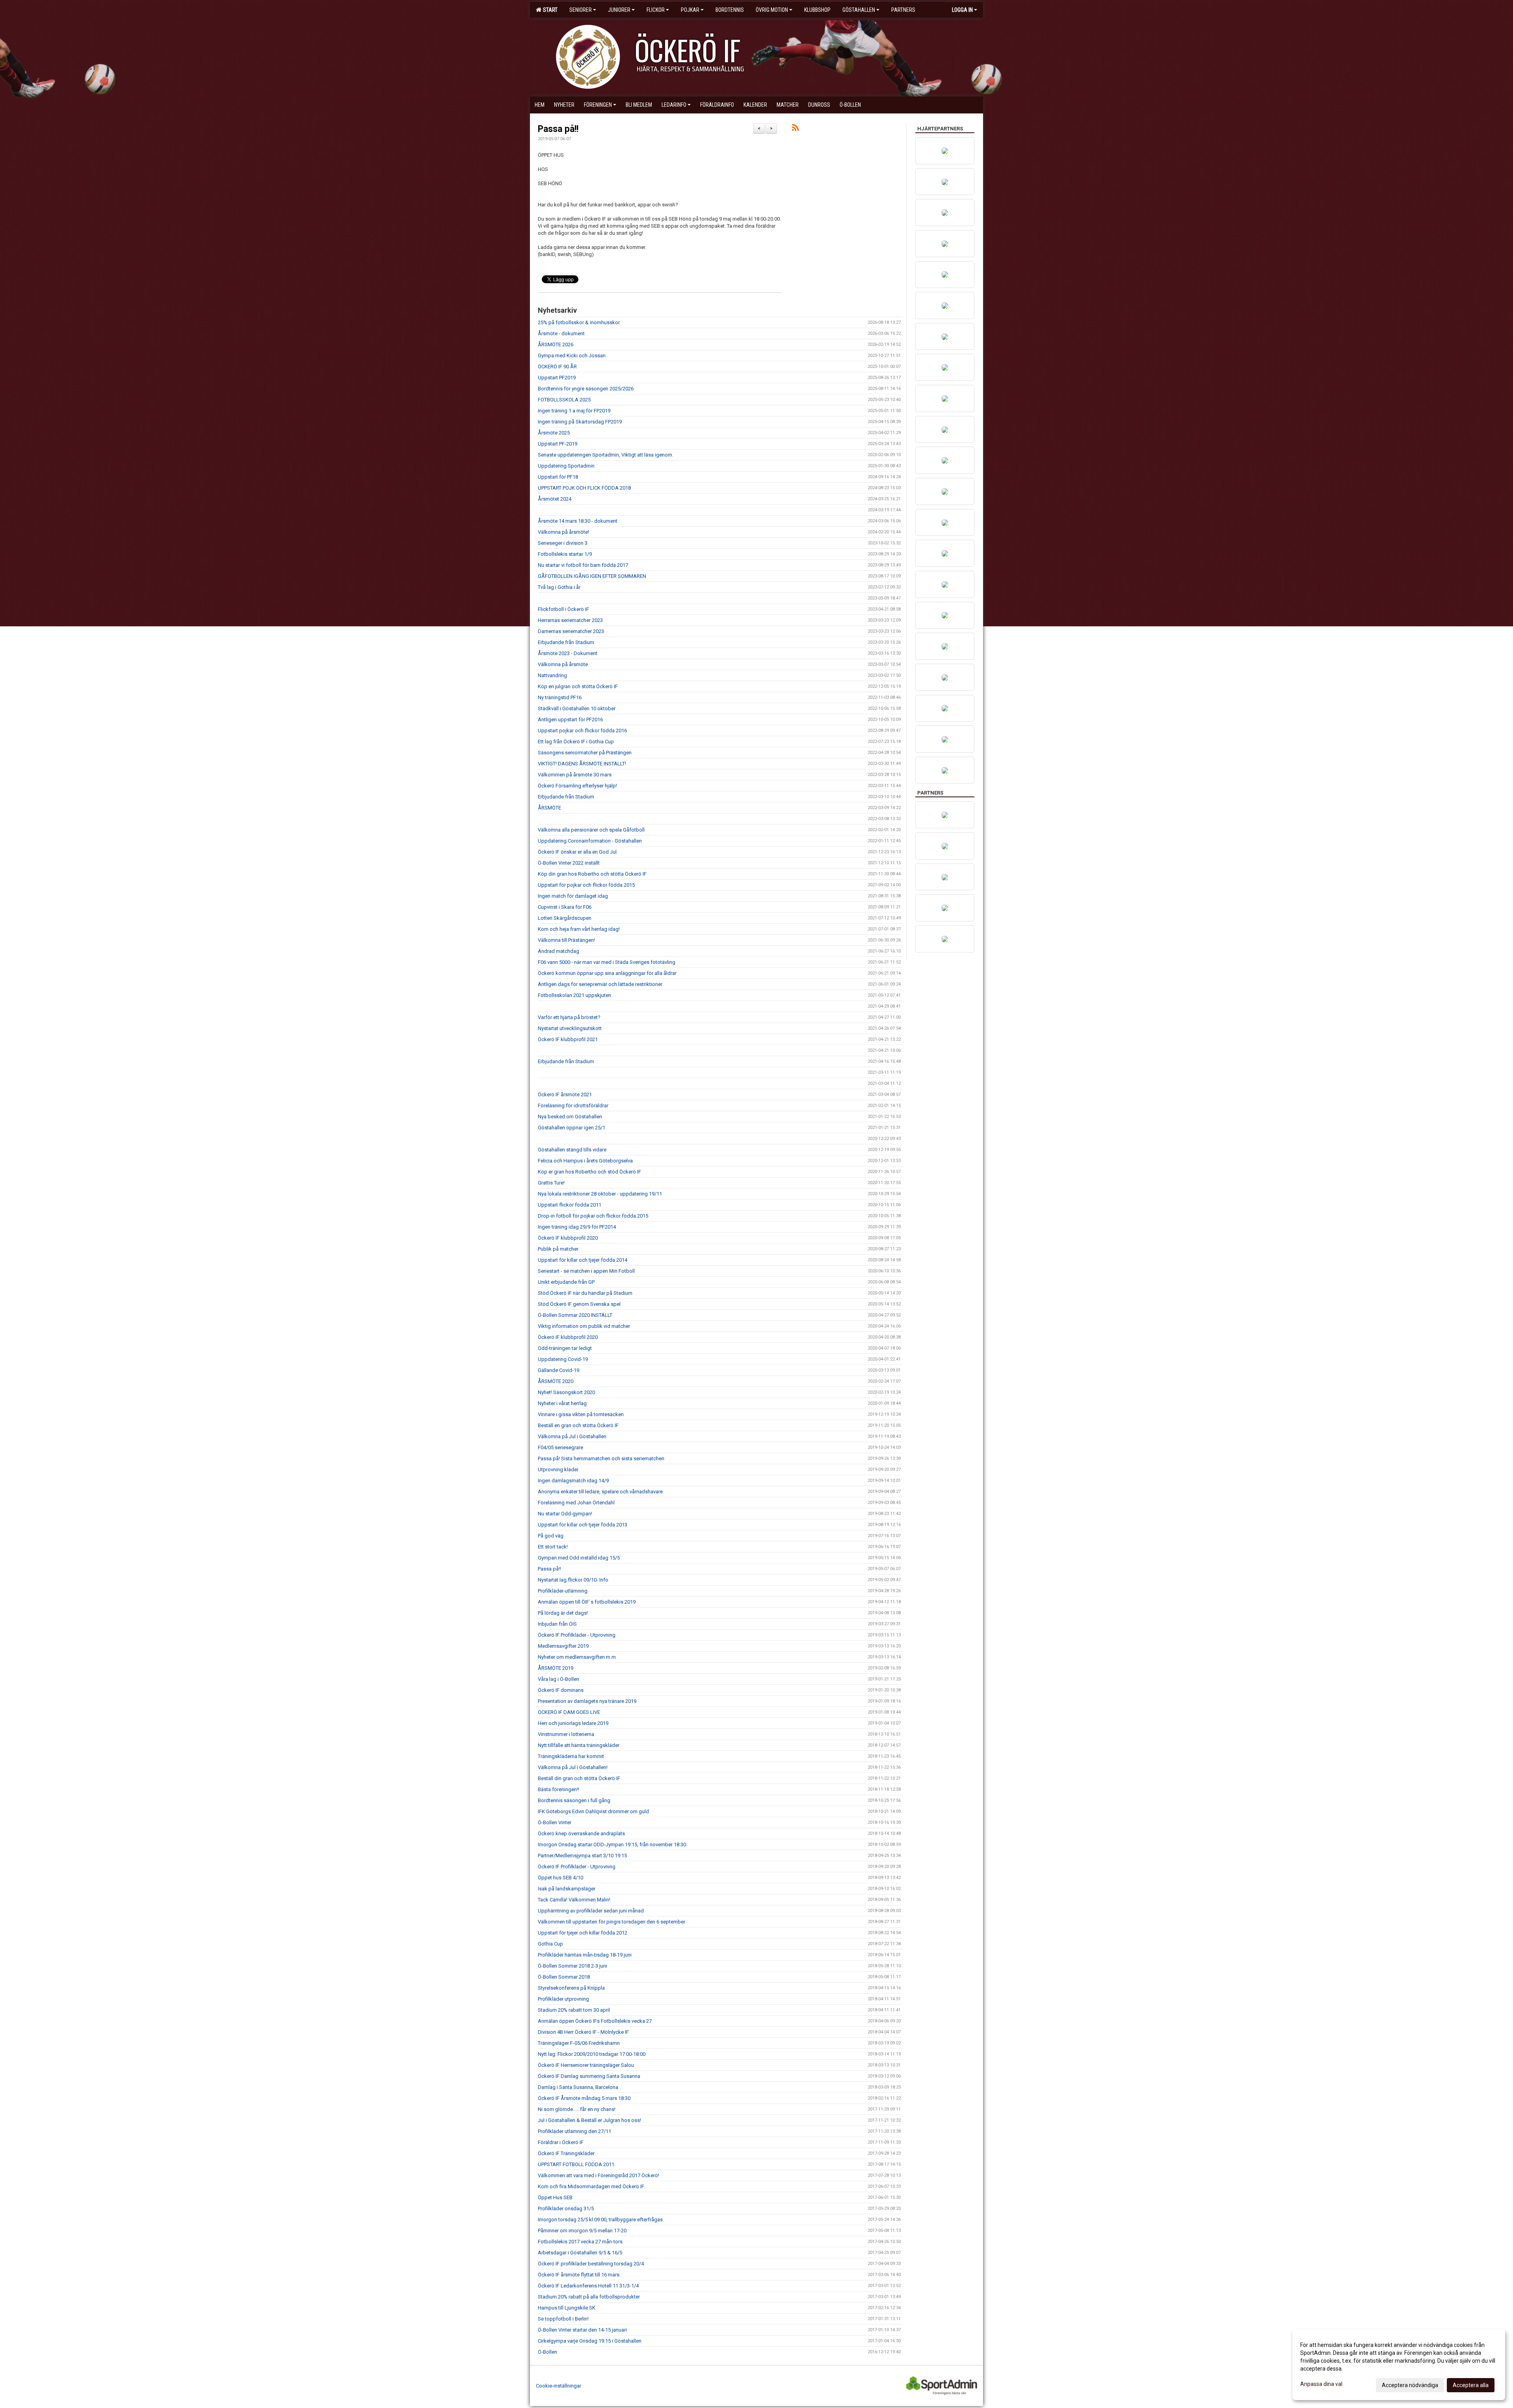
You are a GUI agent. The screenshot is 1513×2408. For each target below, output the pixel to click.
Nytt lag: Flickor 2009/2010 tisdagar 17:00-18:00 (592, 2054)
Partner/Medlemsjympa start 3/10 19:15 (582, 1856)
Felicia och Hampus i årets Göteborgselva (585, 1161)
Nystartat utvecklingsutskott (570, 1028)
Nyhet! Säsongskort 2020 (566, 1392)
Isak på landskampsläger (567, 1889)
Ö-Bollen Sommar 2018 (564, 1977)
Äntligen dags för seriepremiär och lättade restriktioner (600, 984)
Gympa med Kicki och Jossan (572, 356)
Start (549, 10)
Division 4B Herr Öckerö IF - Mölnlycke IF (583, 2032)
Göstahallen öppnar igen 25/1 (572, 1128)
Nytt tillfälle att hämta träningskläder (579, 1745)
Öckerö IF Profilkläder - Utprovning (577, 1635)
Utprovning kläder (558, 1469)
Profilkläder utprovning (563, 1999)
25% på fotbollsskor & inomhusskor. (579, 322)
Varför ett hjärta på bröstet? (569, 1017)
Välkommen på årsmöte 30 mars (575, 775)
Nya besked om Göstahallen (570, 1117)
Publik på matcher (558, 1249)
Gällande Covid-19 (559, 1370)
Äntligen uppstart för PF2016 (570, 719)
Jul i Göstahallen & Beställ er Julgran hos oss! (589, 2120)
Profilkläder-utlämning (563, 1591)
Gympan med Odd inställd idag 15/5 (579, 1558)
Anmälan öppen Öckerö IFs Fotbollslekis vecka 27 (595, 2021)
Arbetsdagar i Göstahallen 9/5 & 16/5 (580, 2253)
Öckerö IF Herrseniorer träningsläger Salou (586, 2065)
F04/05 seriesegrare (560, 1447)
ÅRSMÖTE (549, 808)
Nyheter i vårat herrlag (562, 1403)
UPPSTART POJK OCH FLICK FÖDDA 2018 (584, 488)
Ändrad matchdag (559, 951)
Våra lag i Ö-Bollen (559, 1679)
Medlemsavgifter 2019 (563, 1646)
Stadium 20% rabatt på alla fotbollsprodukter (589, 2297)
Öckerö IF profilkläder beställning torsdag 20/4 (591, 2264)
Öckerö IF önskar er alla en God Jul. (578, 852)
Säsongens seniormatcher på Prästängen (585, 753)
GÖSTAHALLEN (859, 10)
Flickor (656, 10)
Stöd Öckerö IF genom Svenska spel (579, 1304)
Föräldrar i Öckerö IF (561, 2142)
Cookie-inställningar (559, 2386)
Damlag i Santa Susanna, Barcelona (578, 2087)
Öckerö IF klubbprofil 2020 (568, 1238)
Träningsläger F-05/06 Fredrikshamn (579, 2043)
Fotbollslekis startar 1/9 (565, 554)
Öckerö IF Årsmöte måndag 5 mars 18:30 (584, 2098)
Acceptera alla (1471, 2385)
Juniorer (619, 10)
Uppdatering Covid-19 (563, 1359)
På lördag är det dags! (563, 1613)
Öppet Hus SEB (555, 2197)
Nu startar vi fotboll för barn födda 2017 (583, 565)
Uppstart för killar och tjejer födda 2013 (583, 1525)
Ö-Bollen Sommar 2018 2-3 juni (572, 1966)
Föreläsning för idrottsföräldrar (573, 1106)
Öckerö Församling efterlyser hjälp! (577, 786)
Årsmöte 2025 (554, 433)
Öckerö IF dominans (561, 1690)
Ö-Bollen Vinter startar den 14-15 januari (582, 2330)
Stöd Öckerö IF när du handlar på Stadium (585, 1293)
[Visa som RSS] (795, 129)
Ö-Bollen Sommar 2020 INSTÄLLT (575, 1315)
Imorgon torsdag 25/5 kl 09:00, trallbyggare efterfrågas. (601, 2220)
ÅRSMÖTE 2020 (556, 1381)
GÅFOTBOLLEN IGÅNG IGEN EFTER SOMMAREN (592, 576)
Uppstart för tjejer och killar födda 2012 (583, 1933)
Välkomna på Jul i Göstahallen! (573, 1767)
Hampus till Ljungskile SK (567, 2308)
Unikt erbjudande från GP (566, 1282)
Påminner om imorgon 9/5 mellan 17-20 (582, 2231)
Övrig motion (772, 10)
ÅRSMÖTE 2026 (556, 344)
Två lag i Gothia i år (559, 587)
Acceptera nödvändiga (1410, 2385)
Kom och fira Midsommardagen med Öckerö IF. (591, 2186)
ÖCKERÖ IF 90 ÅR (557, 367)
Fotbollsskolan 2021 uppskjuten (574, 995)
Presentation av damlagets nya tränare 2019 (587, 1701)
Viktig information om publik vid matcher (584, 1326)
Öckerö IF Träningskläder (566, 2153)
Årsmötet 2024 (555, 499)
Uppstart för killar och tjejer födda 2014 (583, 1260)
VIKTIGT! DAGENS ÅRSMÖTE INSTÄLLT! (582, 764)
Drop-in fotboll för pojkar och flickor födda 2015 (593, 1216)
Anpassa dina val (1321, 2384)
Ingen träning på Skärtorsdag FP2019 (580, 422)
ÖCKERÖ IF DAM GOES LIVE (569, 1712)
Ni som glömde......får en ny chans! (577, 2109)
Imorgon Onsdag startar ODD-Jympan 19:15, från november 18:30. (612, 1845)
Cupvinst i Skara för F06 (565, 907)
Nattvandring (552, 675)
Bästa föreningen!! (559, 1789)
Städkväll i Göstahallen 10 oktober (577, 708)
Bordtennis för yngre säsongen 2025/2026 (586, 389)
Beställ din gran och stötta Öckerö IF (579, 1778)
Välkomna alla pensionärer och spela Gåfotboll (591, 830)
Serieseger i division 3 (563, 543)
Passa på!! (558, 129)
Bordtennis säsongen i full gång (574, 1800)
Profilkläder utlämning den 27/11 (574, 2131)
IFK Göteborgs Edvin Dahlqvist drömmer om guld (593, 1811)
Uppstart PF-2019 (558, 444)
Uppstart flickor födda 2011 (570, 1205)
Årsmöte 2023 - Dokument (568, 653)
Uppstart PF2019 (557, 378)
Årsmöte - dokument (561, 333)
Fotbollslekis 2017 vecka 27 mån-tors (580, 2242)
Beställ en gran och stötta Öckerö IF (578, 1425)
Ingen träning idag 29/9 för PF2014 (577, 1227)
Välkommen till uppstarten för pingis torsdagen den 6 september (612, 1922)
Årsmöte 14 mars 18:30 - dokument (578, 521)
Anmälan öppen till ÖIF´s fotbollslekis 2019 (587, 1602)
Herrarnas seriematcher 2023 (570, 620)
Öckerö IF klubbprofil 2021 (568, 1039)
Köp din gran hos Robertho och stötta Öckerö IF (592, 874)
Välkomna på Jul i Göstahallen (572, 1436)
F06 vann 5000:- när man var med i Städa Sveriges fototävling (607, 962)
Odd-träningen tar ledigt (565, 1348)
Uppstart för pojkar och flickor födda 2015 (586, 885)
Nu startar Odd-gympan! (565, 1514)
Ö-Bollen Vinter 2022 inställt (569, 863)
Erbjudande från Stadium (566, 642)
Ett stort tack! (553, 1547)
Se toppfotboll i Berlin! (563, 2319)
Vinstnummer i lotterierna (566, 1734)
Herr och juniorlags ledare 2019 (573, 1723)
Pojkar (690, 10)
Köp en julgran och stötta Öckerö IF (578, 686)
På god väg (551, 1536)
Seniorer (581, 10)
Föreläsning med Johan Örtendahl (576, 1503)
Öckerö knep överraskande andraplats (581, 1833)
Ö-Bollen (547, 2352)
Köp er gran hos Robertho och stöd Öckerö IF (589, 1172)
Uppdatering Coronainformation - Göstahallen (590, 841)
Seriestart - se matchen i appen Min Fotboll (586, 1271)
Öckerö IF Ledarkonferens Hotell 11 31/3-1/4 (588, 2286)
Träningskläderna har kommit (571, 1756)
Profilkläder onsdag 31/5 (566, 2208)
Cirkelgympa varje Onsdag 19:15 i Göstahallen (590, 2341)
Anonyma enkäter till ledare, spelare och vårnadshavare (600, 1492)
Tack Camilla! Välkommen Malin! (574, 1900)
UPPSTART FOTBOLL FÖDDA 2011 (576, 2164)
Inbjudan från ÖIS (557, 1624)
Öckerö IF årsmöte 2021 (565, 1094)
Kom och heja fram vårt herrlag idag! (579, 929)
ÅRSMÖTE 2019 (556, 1668)
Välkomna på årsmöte (563, 664)
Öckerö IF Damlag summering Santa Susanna (589, 2076)
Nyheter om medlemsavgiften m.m (577, 1657)
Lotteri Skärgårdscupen (565, 918)
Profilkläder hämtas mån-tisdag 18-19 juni (585, 1955)
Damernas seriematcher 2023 (571, 631)
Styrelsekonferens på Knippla (571, 1988)
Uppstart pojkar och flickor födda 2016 (582, 731)
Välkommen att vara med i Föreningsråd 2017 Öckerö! (599, 2175)
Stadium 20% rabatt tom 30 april (574, 2010)
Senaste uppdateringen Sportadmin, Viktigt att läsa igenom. (606, 455)
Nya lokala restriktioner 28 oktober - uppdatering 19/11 (600, 1194)
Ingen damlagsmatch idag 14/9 (573, 1481)
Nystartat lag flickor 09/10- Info (573, 1580)
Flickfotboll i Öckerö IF (563, 609)
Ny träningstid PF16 (560, 697)
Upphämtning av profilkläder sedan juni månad (591, 1911)
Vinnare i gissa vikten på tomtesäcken (581, 1414)
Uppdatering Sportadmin (566, 466)
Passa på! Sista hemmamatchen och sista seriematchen (601, 1458)
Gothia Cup (550, 1944)
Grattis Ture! (551, 1183)
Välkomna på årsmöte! (563, 532)
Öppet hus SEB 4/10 (560, 1878)
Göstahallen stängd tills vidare (572, 1150)
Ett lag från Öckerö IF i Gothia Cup (576, 742)
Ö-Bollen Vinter (555, 1822)
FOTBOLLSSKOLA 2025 (564, 400)
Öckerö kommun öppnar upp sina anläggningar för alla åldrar (607, 973)
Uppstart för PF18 (558, 477)
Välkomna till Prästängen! (566, 940)
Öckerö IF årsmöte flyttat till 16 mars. (579, 2275)
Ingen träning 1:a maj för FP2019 (574, 411)
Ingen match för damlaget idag (573, 896)
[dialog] (1399, 2365)
